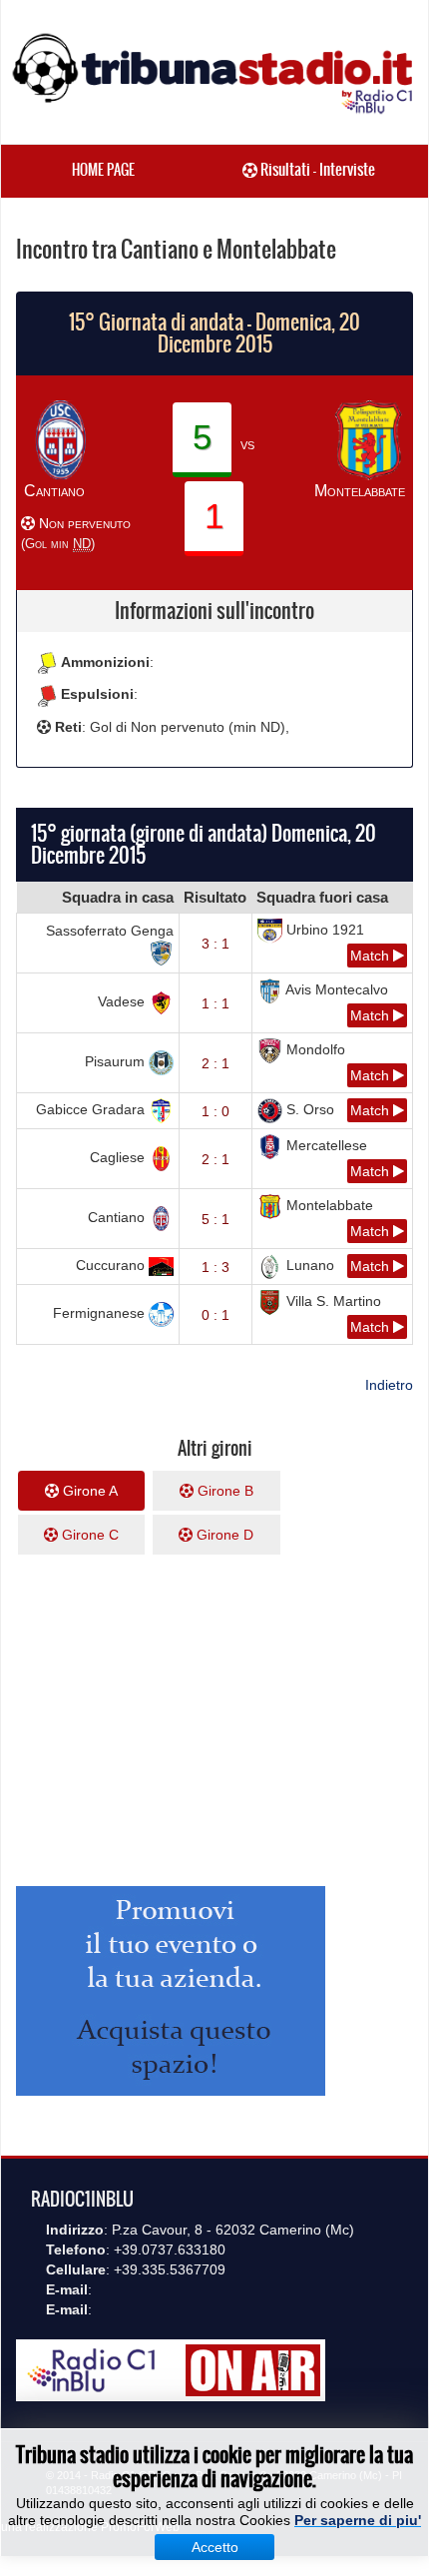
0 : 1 (215, 1315)
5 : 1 (215, 1219)
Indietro (389, 1385)
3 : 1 (215, 944)
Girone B (223, 1491)
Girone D (223, 1535)
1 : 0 (215, 1111)
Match (372, 956)
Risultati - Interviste (316, 169)
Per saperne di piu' (358, 2520)
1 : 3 (215, 1267)
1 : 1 (215, 1003)
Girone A (88, 1491)
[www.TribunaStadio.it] (214, 73)
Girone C (88, 1535)
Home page (103, 170)
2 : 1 (215, 1063)
